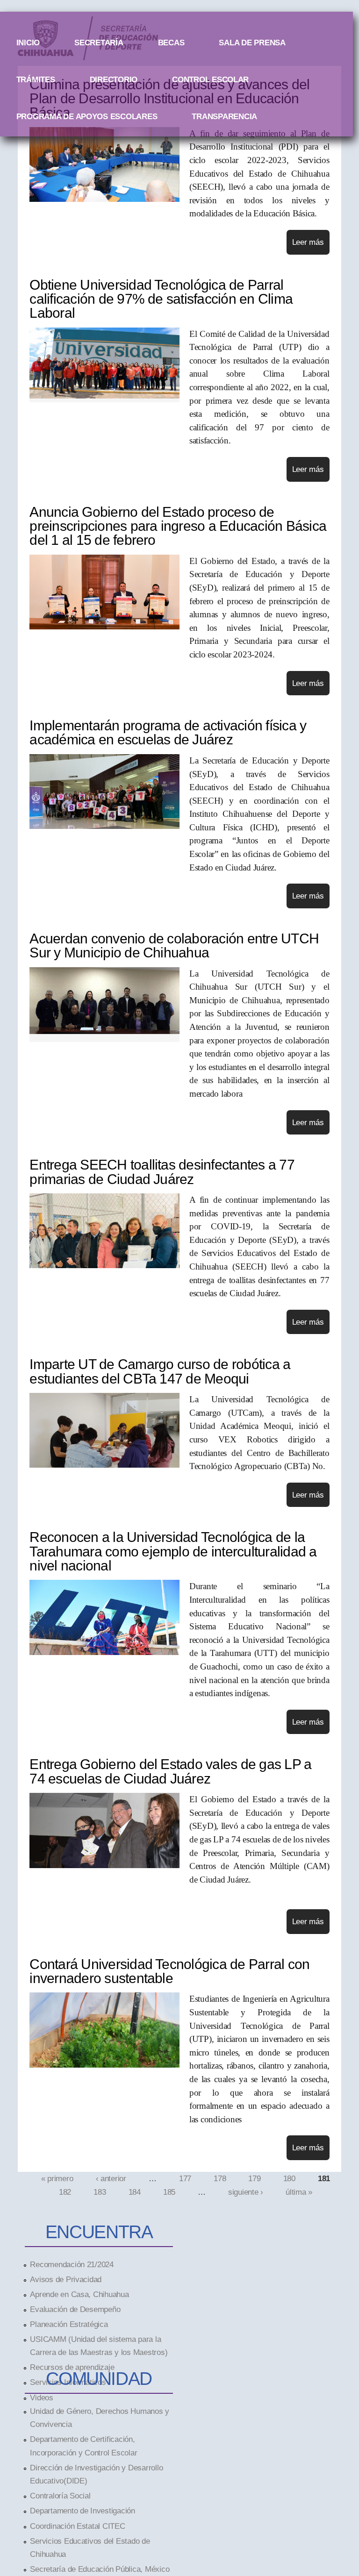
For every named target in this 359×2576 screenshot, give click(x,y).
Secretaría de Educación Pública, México (100, 2569)
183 (100, 2191)
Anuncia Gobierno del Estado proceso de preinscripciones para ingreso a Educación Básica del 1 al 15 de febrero (178, 526)
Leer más (308, 242)
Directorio (114, 79)
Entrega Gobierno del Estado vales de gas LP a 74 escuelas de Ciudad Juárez (170, 1771)
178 (220, 2178)
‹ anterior (111, 2178)
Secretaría (99, 43)
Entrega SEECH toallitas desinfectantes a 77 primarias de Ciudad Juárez (162, 1172)
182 (65, 2191)
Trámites (36, 79)
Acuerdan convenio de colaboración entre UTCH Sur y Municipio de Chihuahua (174, 945)
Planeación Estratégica (69, 2324)
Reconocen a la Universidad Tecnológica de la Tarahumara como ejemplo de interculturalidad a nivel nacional (173, 1551)
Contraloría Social (60, 2496)
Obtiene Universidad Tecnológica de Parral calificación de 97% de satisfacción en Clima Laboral (161, 299)
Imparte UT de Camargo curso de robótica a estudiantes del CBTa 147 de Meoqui (160, 1371)
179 (254, 2178)
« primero (57, 2178)
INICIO (28, 43)
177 (185, 2178)
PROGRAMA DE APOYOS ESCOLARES (87, 116)
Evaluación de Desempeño (75, 2309)
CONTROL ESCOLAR (210, 79)
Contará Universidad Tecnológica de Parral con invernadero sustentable (169, 1971)
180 (289, 2178)
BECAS (171, 43)
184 (135, 2191)
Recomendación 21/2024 (72, 2264)
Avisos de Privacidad (66, 2279)
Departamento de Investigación (82, 2511)
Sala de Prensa (252, 43)
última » (299, 2191)
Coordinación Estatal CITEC (77, 2526)
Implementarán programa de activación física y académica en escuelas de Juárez (168, 732)
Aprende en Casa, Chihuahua (79, 2294)
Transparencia (224, 116)
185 (169, 2191)
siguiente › (246, 2191)
